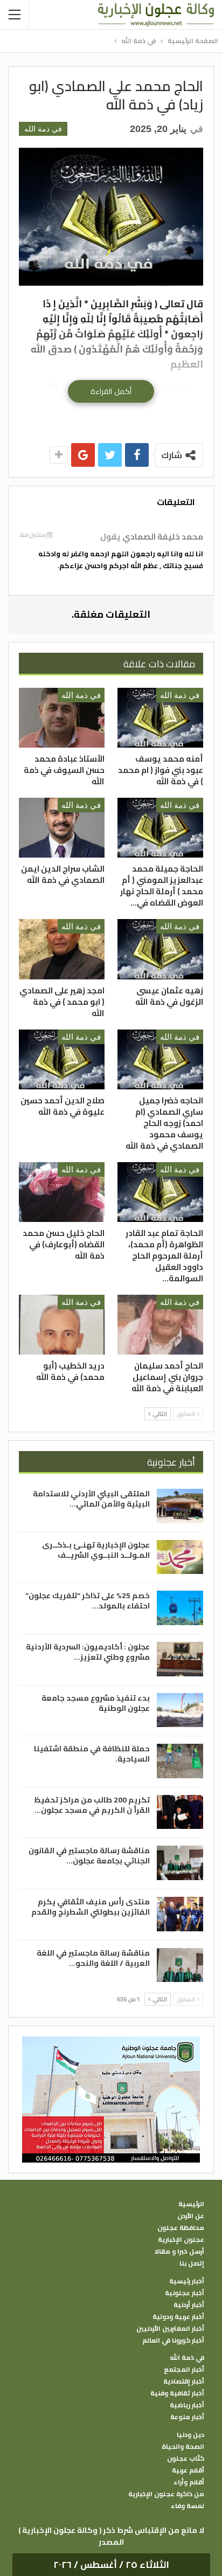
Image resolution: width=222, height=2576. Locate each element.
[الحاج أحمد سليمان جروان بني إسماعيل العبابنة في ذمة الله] (160, 1325)
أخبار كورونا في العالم (173, 2340)
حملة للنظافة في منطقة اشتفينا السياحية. (92, 1754)
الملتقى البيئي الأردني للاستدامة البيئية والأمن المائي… (91, 1499)
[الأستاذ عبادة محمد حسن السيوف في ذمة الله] (62, 718)
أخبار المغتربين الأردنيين (170, 2329)
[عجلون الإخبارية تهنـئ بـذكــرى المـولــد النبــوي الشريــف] (180, 1557)
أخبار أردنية (189, 2305)
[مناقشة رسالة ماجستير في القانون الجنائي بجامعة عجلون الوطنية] (180, 1863)
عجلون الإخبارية (181, 2240)
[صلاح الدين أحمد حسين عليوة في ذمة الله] (62, 1059)
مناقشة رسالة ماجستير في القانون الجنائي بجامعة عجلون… (89, 1856)
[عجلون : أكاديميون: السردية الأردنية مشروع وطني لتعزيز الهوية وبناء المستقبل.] (180, 1659)
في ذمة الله (43, 129)
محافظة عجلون (181, 2228)
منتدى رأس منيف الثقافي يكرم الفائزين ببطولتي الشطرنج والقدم (91, 1907)
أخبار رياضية (187, 2405)
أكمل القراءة (111, 391)
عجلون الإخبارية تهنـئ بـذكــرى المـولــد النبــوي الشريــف (96, 1550)
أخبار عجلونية (185, 2293)
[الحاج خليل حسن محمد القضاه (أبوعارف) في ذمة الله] (62, 1192)
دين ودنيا (190, 2435)
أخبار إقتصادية (184, 2381)
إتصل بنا (192, 2263)
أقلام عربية (188, 2470)
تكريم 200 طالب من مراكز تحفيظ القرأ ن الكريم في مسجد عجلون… (92, 1805)
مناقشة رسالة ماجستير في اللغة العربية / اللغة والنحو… (93, 1958)
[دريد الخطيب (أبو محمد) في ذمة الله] (62, 1325)
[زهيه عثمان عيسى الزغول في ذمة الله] (160, 949)
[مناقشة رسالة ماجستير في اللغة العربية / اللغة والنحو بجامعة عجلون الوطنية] (180, 1965)
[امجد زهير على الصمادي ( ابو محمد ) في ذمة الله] (62, 949)
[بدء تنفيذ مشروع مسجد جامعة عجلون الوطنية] (180, 1710)
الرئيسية (191, 2204)
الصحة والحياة (183, 2447)
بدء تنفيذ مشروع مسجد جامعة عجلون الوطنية (96, 1703)
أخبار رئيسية (187, 2281)
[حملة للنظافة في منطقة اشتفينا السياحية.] (180, 1761)
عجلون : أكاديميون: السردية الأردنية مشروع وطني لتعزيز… (88, 1652)
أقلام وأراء (189, 2482)
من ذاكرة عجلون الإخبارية (166, 2494)
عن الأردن (191, 2216)
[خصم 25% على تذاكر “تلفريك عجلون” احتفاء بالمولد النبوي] (180, 1608)
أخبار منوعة (187, 2417)
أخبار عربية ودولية (178, 2317)
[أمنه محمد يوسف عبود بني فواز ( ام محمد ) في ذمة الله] (160, 718)
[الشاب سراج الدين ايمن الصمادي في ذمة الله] (62, 828)
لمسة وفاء (188, 2506)
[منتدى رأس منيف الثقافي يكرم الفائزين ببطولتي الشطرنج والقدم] (180, 1914)
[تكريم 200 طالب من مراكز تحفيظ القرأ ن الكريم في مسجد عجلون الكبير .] (180, 1812)
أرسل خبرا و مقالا (179, 2252)
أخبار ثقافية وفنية (177, 2393)
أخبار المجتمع (184, 2370)
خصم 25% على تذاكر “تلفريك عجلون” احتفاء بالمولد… (88, 1601)
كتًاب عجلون (186, 2458)
